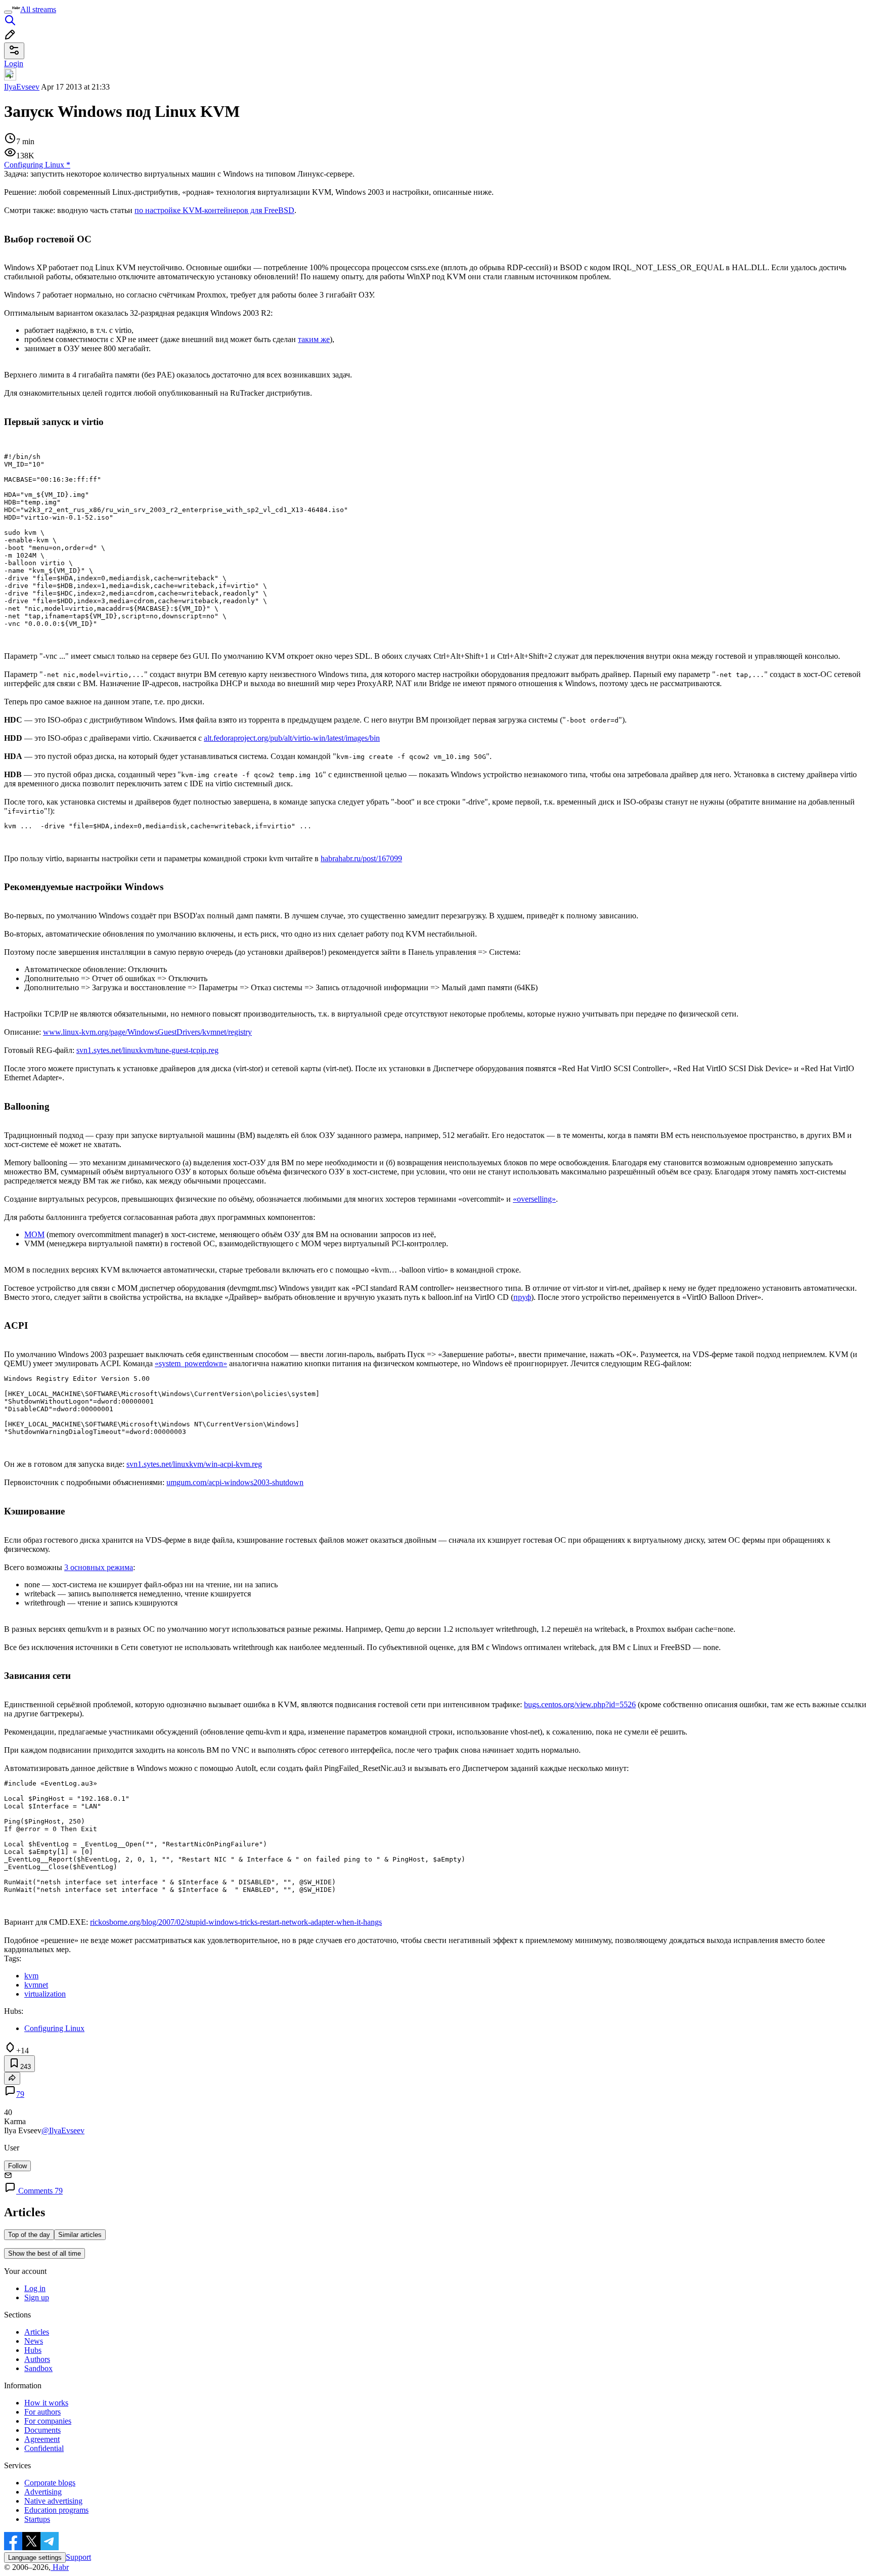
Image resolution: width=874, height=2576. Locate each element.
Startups (37, 2519)
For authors (42, 2412)
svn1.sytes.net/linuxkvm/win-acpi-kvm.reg (194, 1464)
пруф (522, 1297)
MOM (34, 1234)
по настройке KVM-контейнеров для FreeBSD (214, 210)
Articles (37, 2332)
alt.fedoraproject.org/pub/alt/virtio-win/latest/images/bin (292, 738)
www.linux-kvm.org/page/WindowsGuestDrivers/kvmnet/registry (147, 1032)
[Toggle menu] (8, 12)
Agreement (42, 2439)
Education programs (56, 2510)
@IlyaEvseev (63, 2130)
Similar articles (80, 2235)
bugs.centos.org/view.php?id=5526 (580, 1704)
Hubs (33, 2350)
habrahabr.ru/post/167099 (361, 858)
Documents (42, 2430)
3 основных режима (99, 1567)
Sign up (37, 2297)
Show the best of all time (45, 2253)
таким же (314, 339)
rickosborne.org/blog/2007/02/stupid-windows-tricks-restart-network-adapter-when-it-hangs (236, 1922)
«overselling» (534, 1199)
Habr (60, 2567)
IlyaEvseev (22, 87)
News (34, 2341)
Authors (37, 2359)
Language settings (35, 2558)
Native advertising (53, 2501)
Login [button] (14, 64)
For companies (48, 2421)
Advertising (43, 2492)
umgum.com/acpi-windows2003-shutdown (235, 1482)
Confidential (44, 2448)
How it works (46, 2403)
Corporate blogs (50, 2483)
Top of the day (29, 2235)
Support (78, 2557)
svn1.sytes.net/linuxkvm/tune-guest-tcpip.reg (147, 1050)
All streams (38, 9)
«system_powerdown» (191, 1363)
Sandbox (38, 2368)
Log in (35, 2288)
